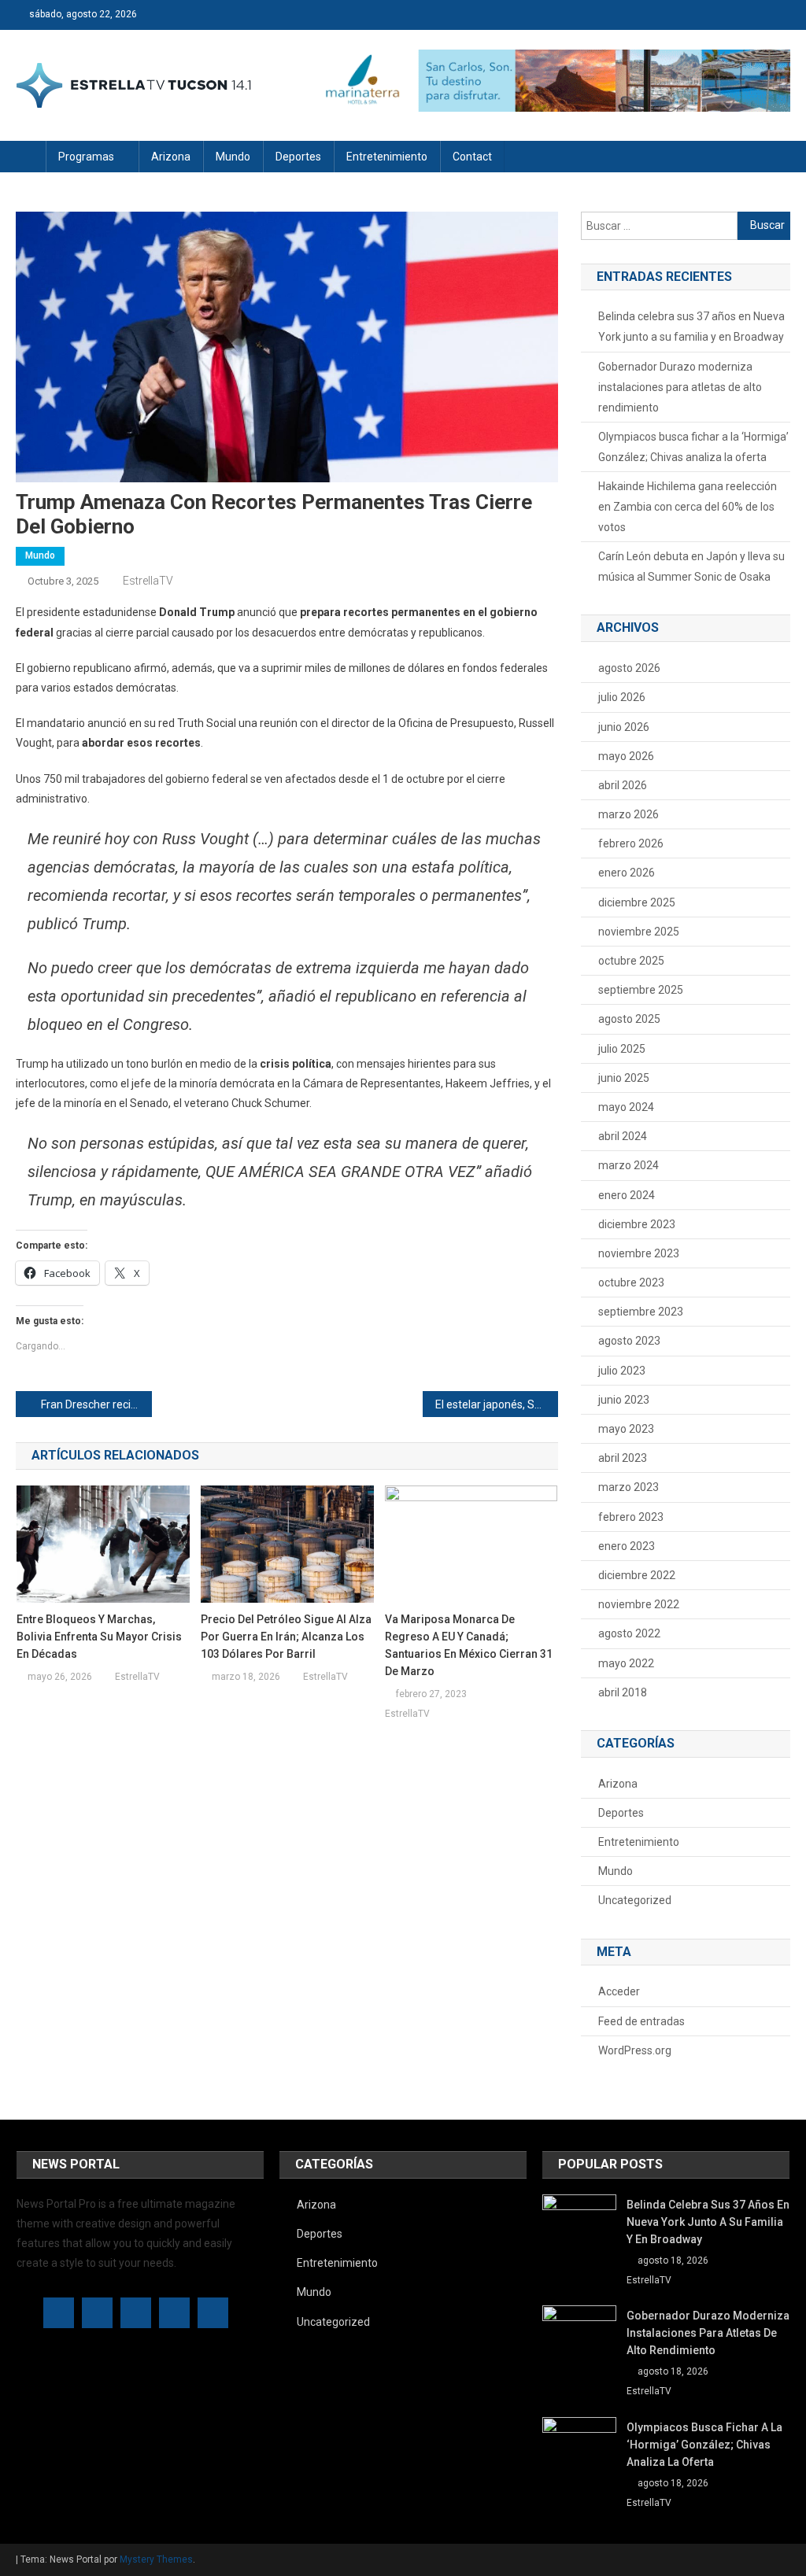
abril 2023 (623, 1458)
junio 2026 (624, 727)
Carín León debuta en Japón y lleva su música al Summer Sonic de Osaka (691, 566)
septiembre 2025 (641, 990)
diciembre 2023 (637, 1224)
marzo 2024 (629, 1165)
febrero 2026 (631, 843)
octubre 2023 (631, 1282)
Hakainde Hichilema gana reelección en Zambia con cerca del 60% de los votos (688, 507)
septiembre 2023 (641, 1312)
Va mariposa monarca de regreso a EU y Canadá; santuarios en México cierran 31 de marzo (469, 1645)
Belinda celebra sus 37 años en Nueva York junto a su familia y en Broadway (691, 327)
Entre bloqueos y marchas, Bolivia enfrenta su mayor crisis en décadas (99, 1637)
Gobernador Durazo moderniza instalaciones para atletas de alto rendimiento (680, 387)
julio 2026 (622, 697)
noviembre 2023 (639, 1253)
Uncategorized (635, 1900)
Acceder (619, 1991)
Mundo (233, 157)
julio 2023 (622, 1371)
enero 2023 (627, 1546)
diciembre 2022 (637, 1575)
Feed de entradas (641, 2021)
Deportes (298, 157)
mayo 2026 (626, 756)
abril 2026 (623, 785)
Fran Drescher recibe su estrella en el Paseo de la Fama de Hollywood (96, 1404)
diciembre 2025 (637, 902)
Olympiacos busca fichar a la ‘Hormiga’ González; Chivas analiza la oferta (693, 447)
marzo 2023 (629, 1487)
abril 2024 (623, 1136)
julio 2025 (622, 1049)
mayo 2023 (626, 1429)
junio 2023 (624, 1400)
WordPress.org (635, 2050)
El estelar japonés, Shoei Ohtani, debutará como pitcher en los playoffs (497, 1404)
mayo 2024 (626, 1107)
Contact (472, 157)
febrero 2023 (631, 1517)
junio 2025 (624, 1078)
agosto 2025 (629, 1019)
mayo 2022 (626, 1663)
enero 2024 (627, 1195)
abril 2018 (623, 1692)
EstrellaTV (148, 581)
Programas (86, 157)
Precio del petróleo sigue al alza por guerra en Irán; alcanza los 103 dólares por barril (286, 1637)
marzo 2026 (629, 814)
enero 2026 (627, 873)
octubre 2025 (631, 961)
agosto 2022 (629, 1633)
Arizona (171, 157)
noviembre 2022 (639, 1604)
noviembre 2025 (639, 932)
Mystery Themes (156, 2559)
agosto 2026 (629, 668)
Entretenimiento (387, 157)
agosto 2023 (629, 1341)
